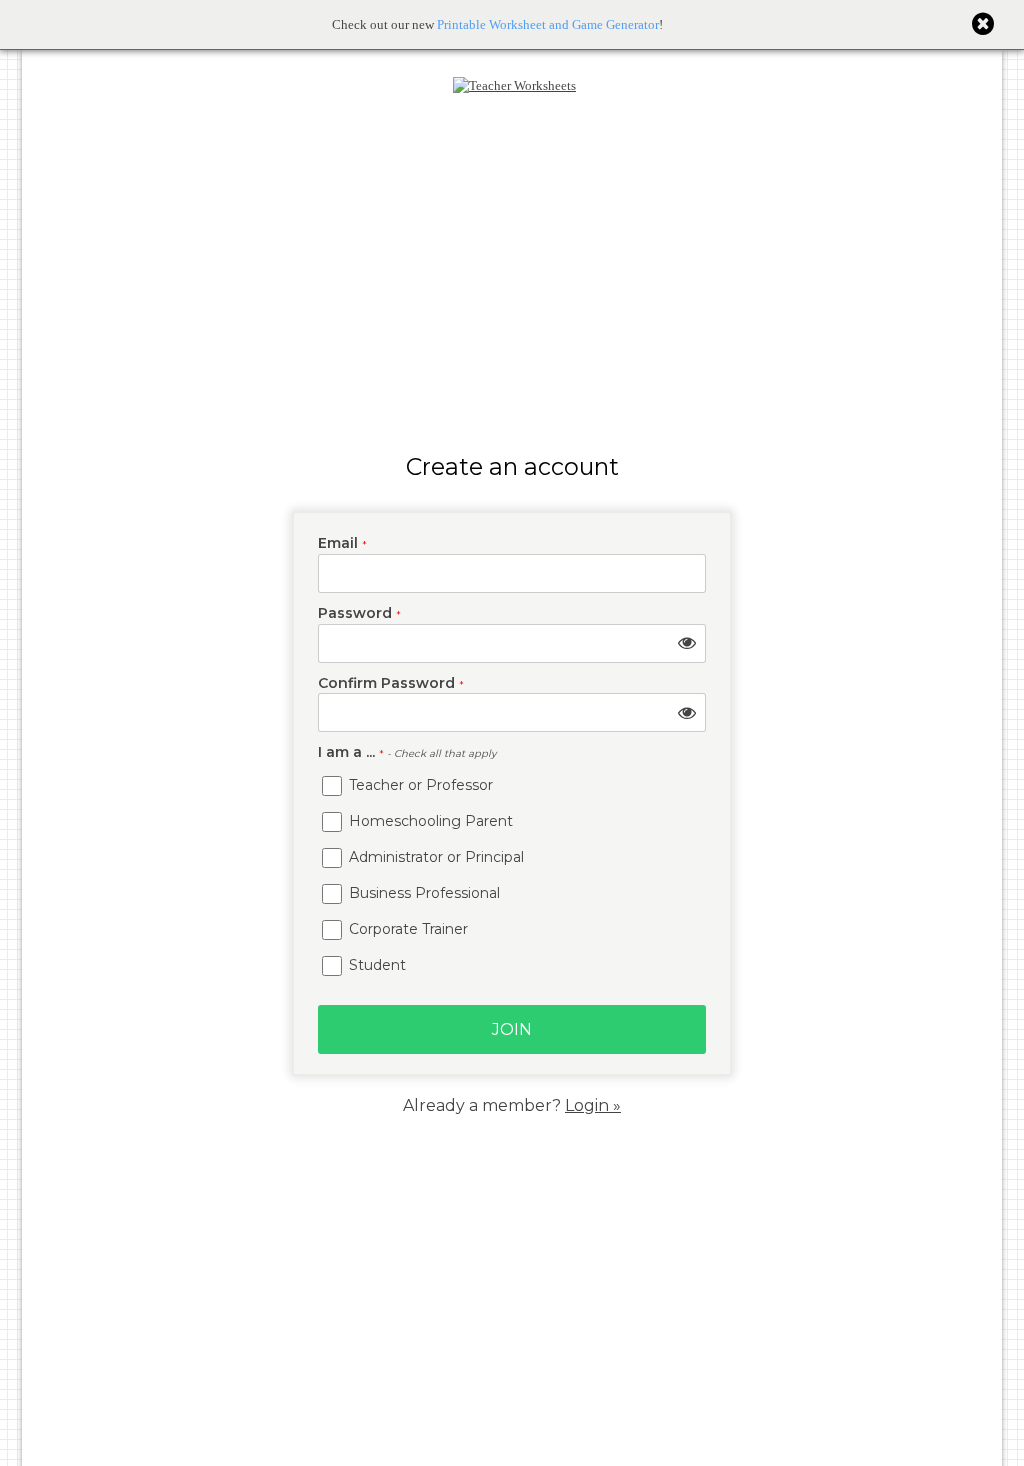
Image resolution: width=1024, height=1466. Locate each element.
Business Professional (422, 893)
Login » (593, 1105)
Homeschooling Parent (429, 821)
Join (512, 1029)
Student (375, 965)
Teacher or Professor (419, 785)
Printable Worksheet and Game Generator (548, 24)
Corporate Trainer (406, 929)
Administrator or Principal (434, 857)
